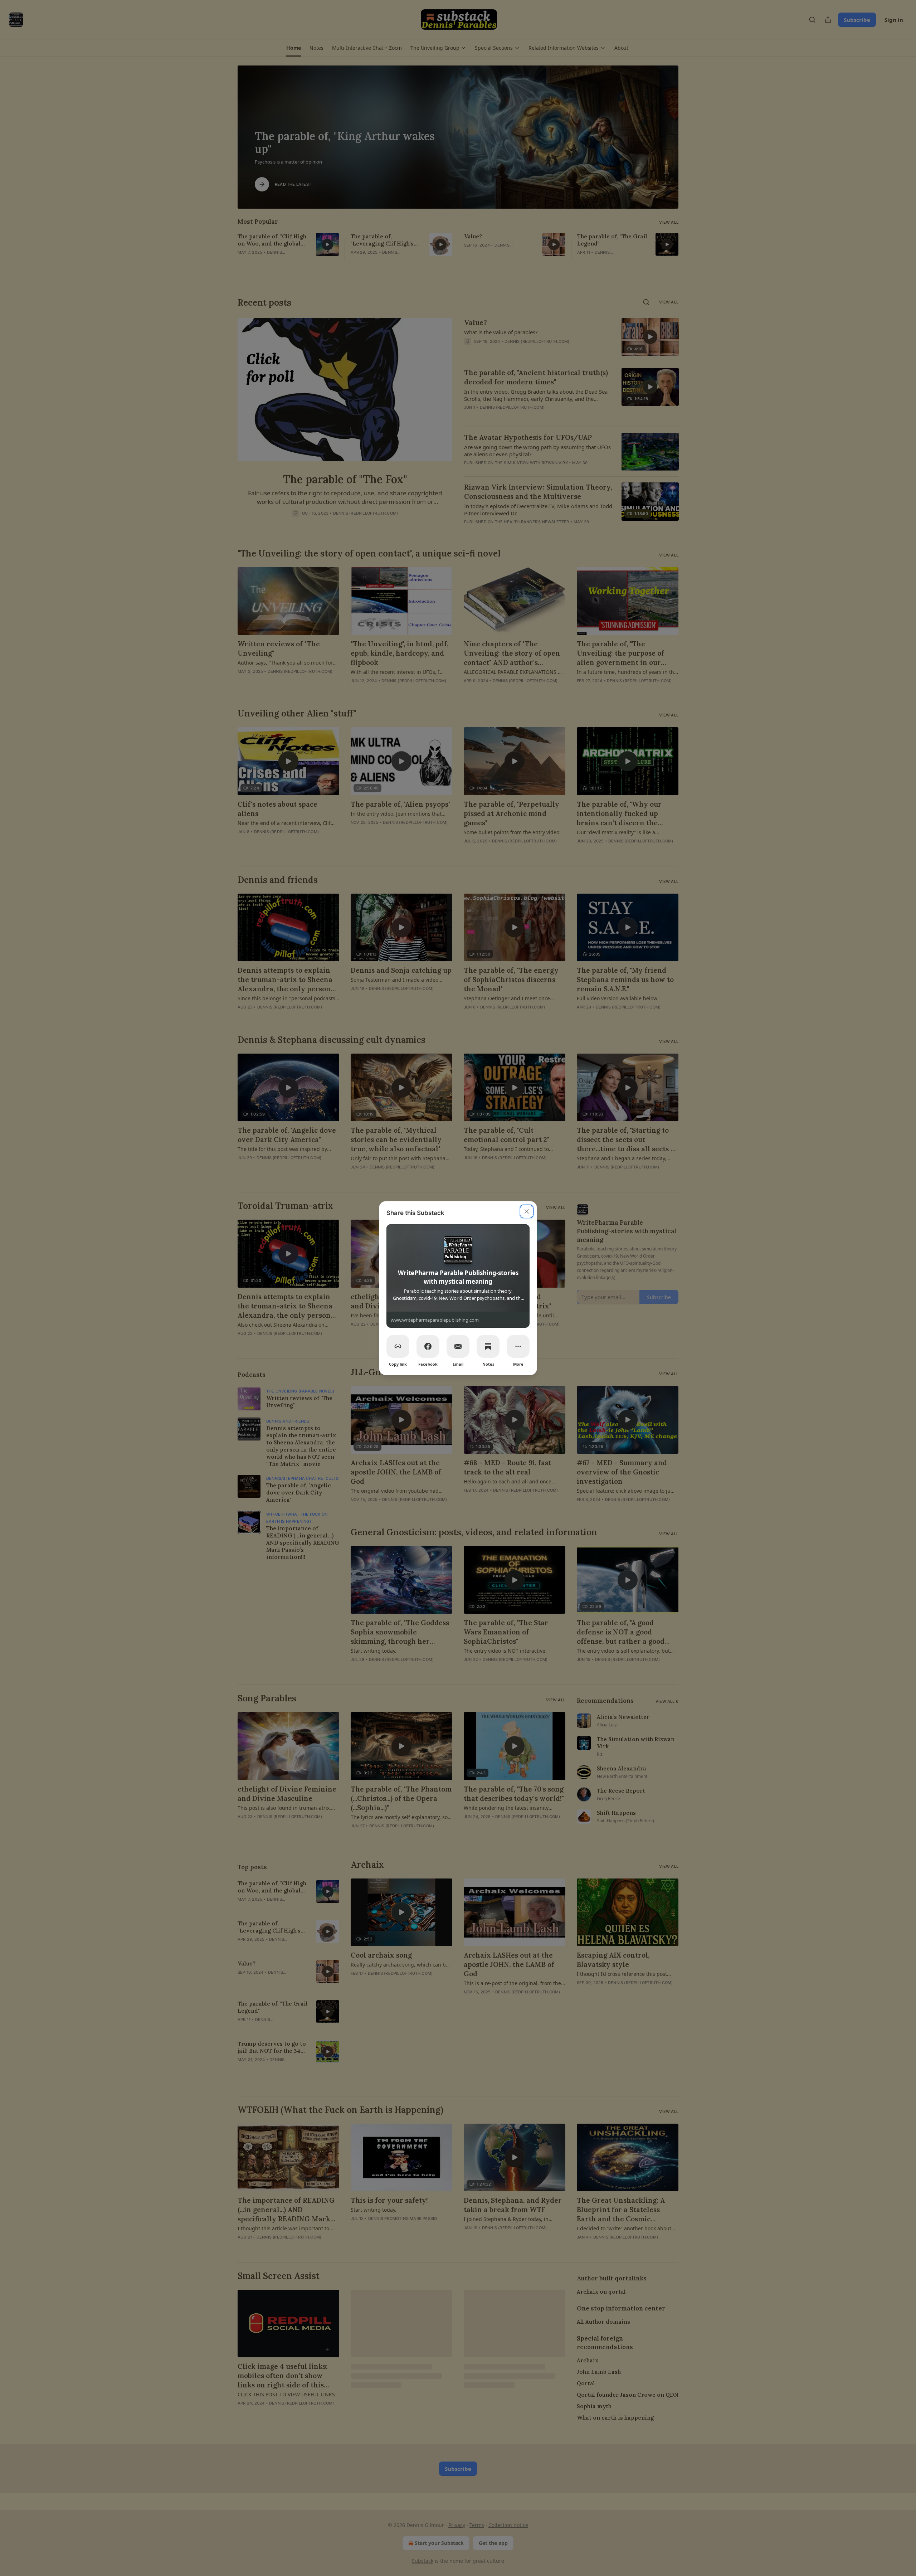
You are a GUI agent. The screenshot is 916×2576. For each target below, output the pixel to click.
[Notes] (488, 1346)
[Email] (458, 1346)
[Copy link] (398, 1346)
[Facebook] (428, 1346)
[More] (518, 1346)
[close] (527, 1211)
